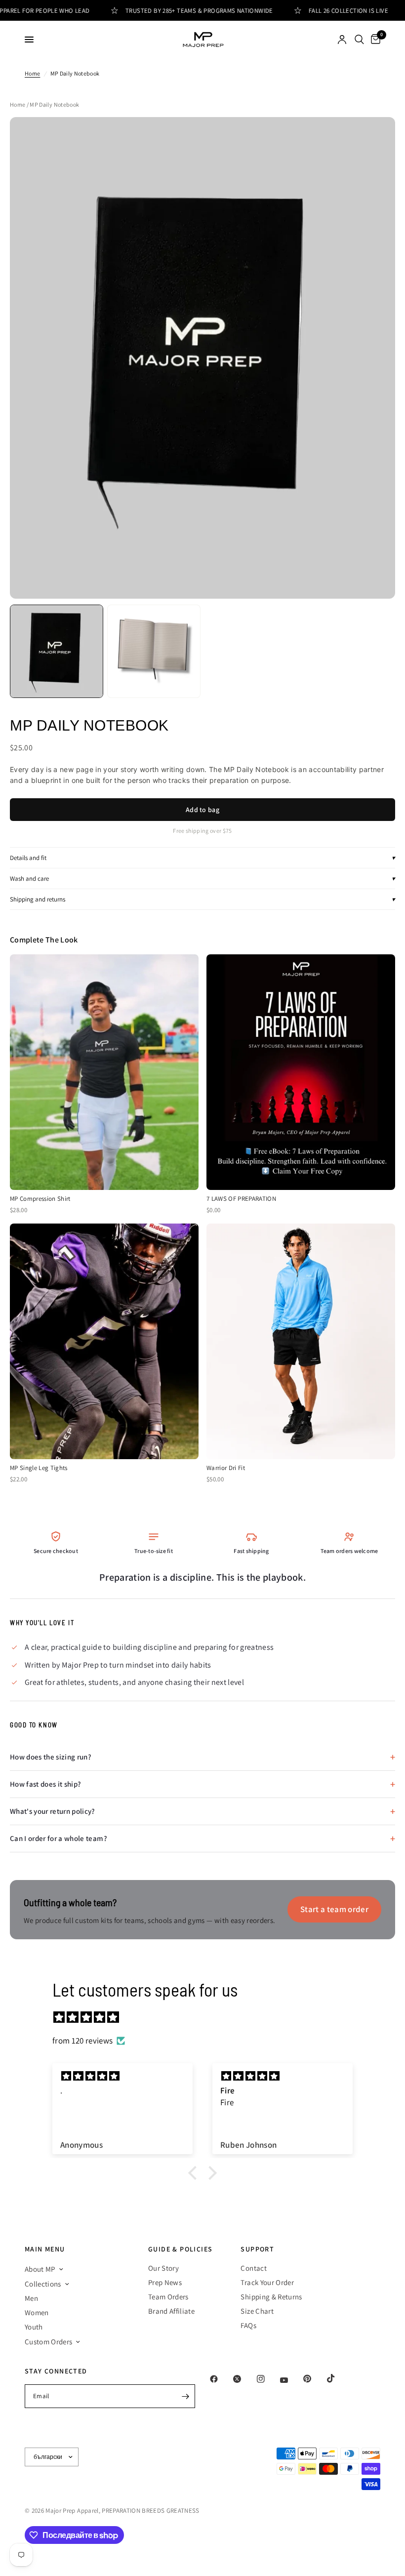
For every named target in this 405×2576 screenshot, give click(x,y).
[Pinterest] (314, 2379)
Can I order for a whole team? (59, 1838)
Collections (43, 2284)
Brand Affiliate (171, 2311)
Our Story (163, 2268)
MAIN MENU (45, 2249)
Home (32, 73)
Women (37, 2312)
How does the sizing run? (51, 1757)
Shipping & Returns (271, 2297)
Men (31, 2298)
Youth (34, 2327)
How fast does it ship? (45, 1784)
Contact (253, 2268)
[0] (374, 40)
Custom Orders (48, 2342)
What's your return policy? (53, 1811)
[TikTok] (338, 2378)
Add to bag (202, 810)
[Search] (359, 40)
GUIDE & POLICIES (180, 2249)
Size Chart (257, 2311)
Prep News (165, 2282)
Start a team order (334, 1909)
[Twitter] (244, 2379)
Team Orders (168, 2297)
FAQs (248, 2325)
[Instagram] (268, 2379)
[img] (207, 2017)
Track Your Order (267, 2282)
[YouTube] (291, 2380)
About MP (40, 2269)
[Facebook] (221, 2379)
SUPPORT (257, 2249)
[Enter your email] (185, 2396)
